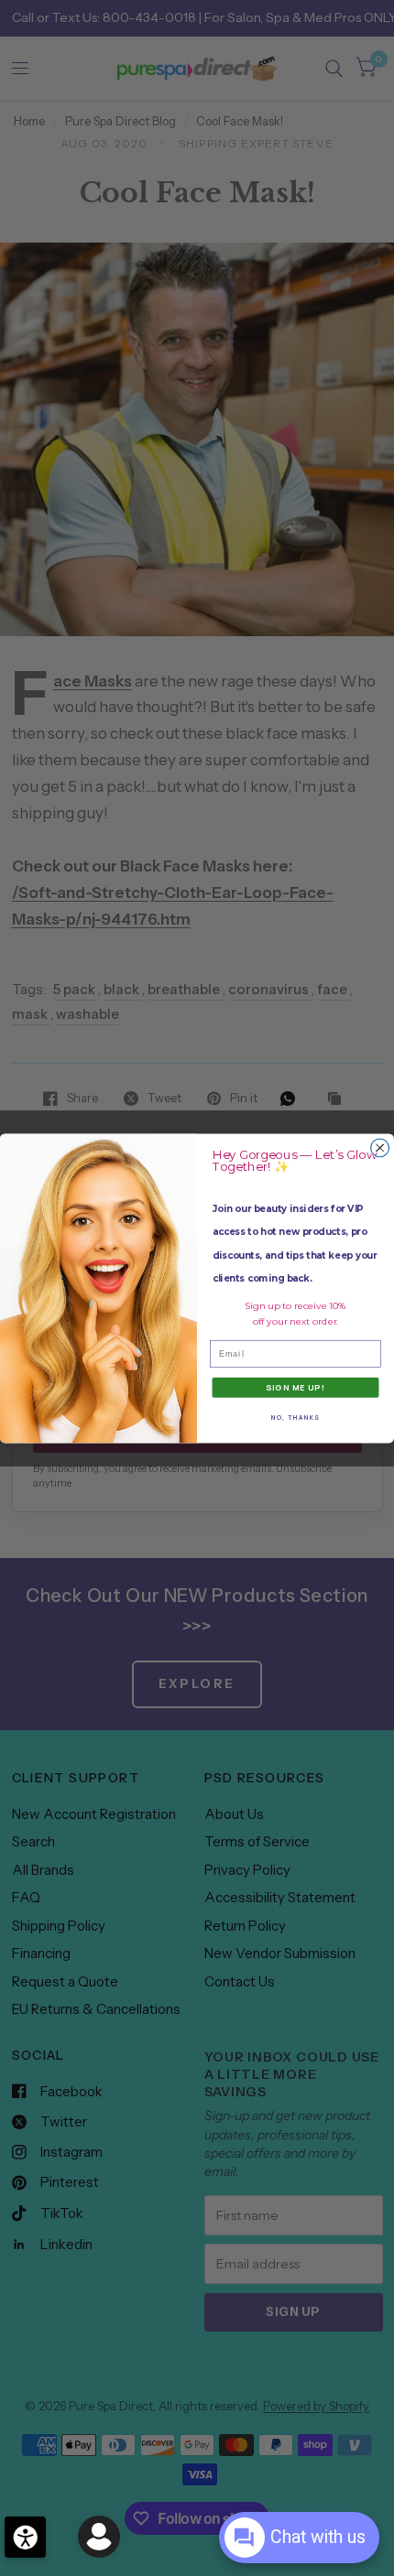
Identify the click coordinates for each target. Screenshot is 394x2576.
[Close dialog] (380, 1148)
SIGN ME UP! (295, 1387)
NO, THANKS (295, 1417)
